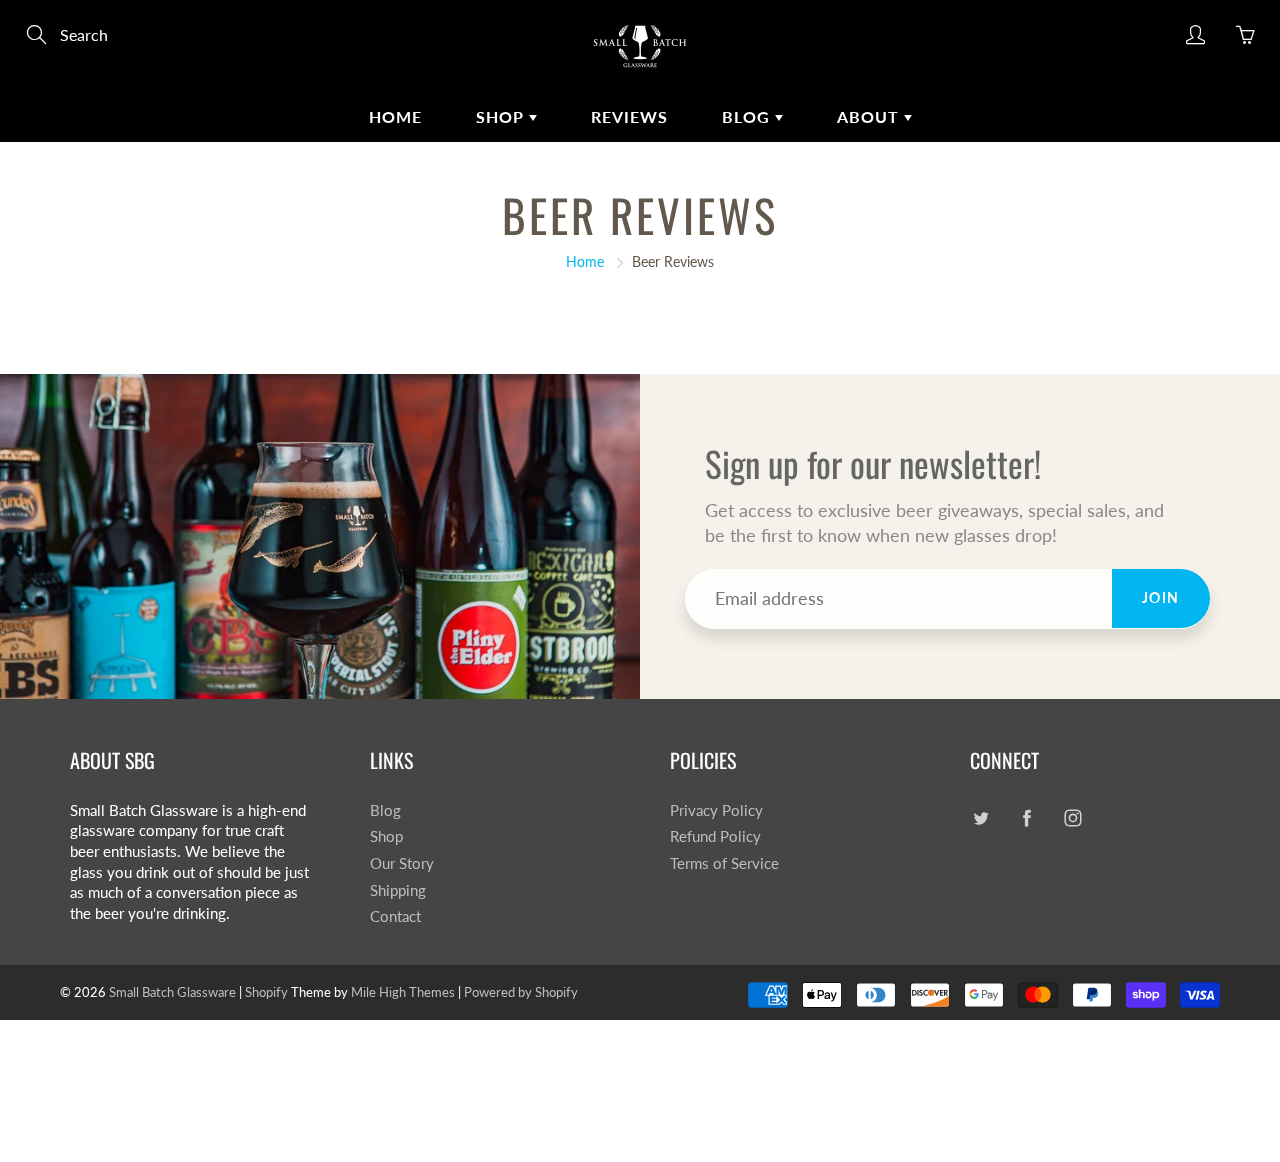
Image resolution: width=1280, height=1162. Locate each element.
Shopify (266, 992)
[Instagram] (1072, 818)
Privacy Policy (716, 810)
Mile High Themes (403, 992)
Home (395, 116)
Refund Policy (715, 836)
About (870, 116)
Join (1161, 597)
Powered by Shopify (521, 992)
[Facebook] (1026, 818)
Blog (748, 116)
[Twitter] (980, 818)
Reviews (629, 116)
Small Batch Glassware (172, 992)
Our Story (402, 863)
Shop (502, 116)
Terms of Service (724, 863)
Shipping (398, 890)
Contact (395, 916)
